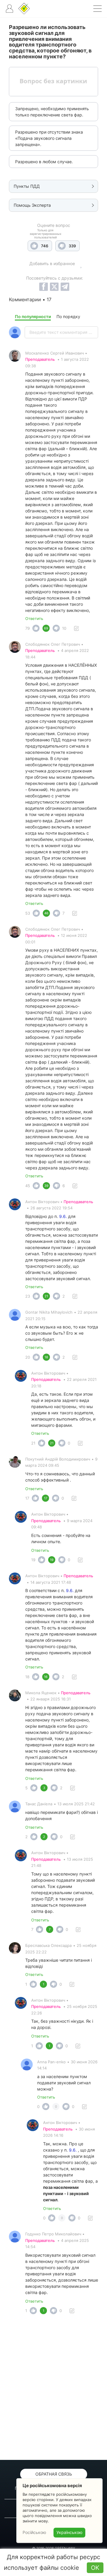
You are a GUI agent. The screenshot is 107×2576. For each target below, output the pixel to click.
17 (27, 1498)
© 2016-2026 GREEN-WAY (54, 2548)
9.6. (63, 1216)
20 (28, 1357)
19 (33, 1560)
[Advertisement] (53, 2389)
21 (33, 1443)
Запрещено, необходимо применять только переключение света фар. (52, 112)
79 (27, 628)
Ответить (34, 618)
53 (28, 913)
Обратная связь (54, 2474)
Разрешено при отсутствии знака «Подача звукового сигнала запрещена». (49, 138)
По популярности (33, 316)
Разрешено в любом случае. (44, 162)
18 (27, 1677)
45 (28, 1186)
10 (64, 628)
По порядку (68, 316)
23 (28, 1296)
